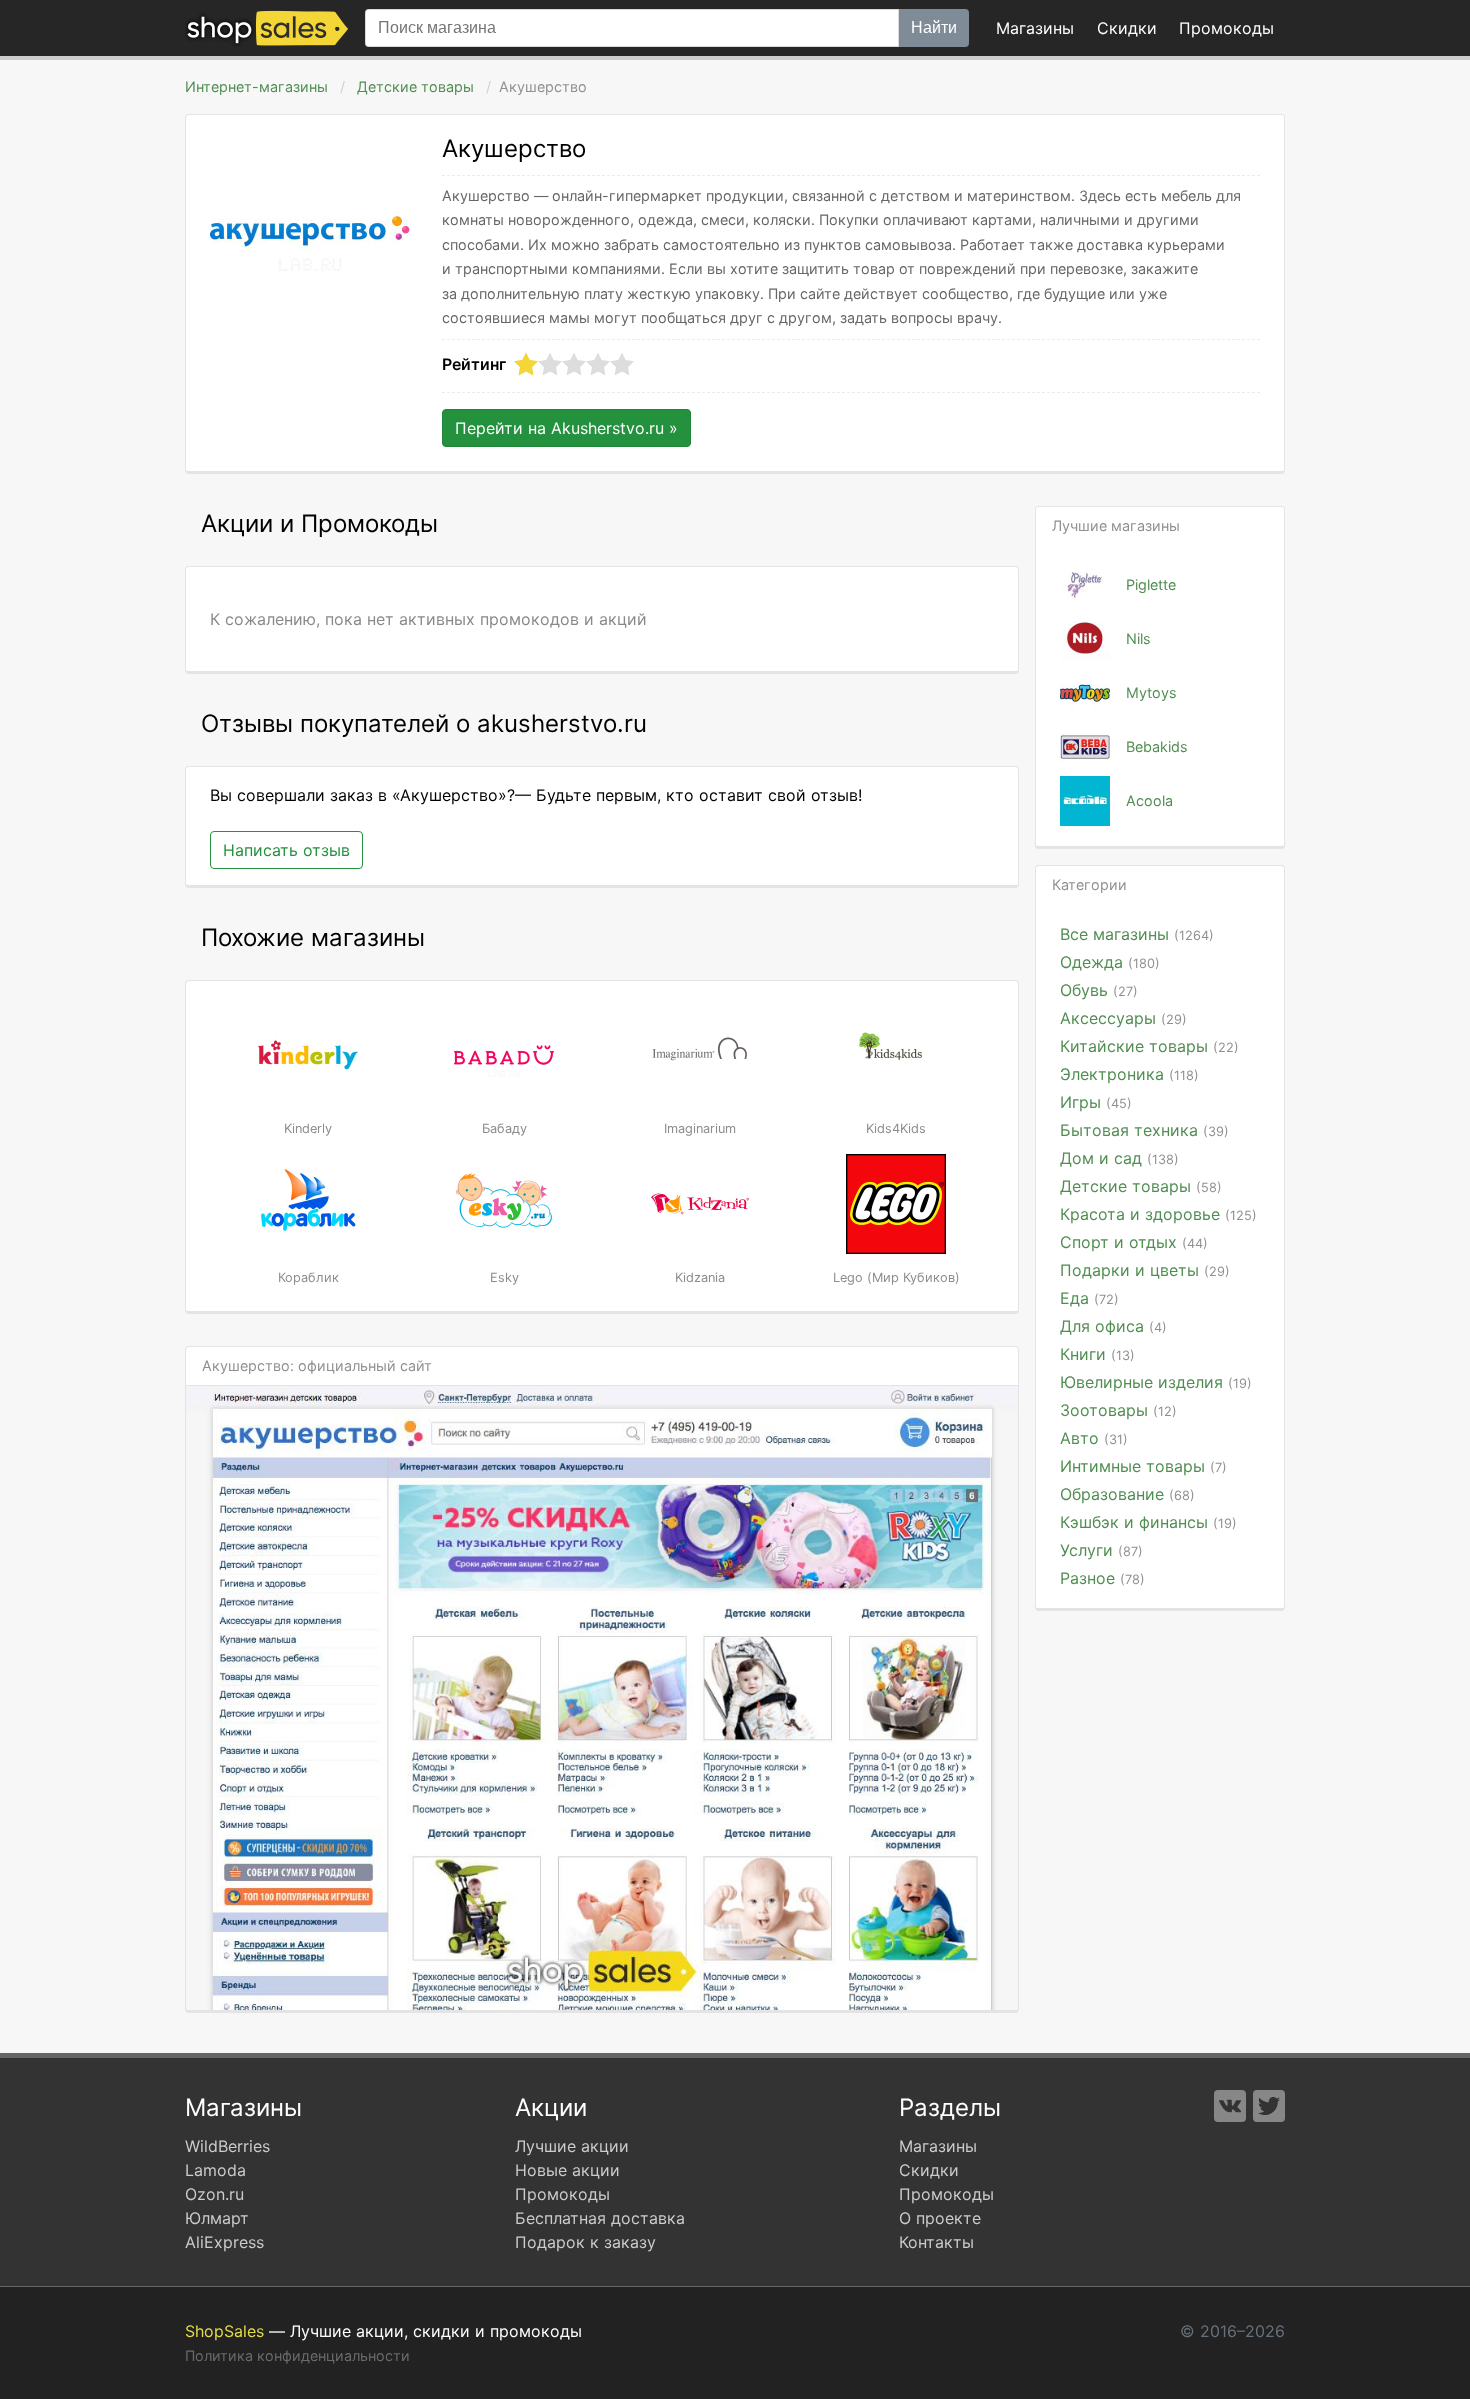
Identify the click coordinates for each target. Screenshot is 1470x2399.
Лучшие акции (572, 2146)
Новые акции (567, 2170)
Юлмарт (217, 2218)
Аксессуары (1123, 1018)
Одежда (1110, 962)
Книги (1097, 1354)
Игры (1096, 1102)
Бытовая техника (1144, 1130)
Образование (1127, 1494)
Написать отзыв (286, 850)
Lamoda (215, 2170)
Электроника (1129, 1074)
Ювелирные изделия (1156, 1382)
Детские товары (415, 86)
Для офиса (1113, 1326)
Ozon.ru (214, 2194)
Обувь (1099, 990)
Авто (1094, 1438)
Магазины (1035, 28)
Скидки (1127, 28)
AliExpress (224, 2242)
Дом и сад (1119, 1158)
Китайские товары (1149, 1046)
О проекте (940, 2218)
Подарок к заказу (585, 2242)
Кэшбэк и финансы (1148, 1522)
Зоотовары (1118, 1410)
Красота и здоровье (1158, 1214)
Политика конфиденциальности (297, 2355)
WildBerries (227, 2146)
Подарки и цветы (1145, 1270)
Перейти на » (566, 428)
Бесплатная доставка (600, 2218)
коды (1226, 28)
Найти (934, 27)
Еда (1089, 1298)
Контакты (936, 2242)
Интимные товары (1143, 1466)
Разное (1102, 1578)
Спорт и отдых (1134, 1242)
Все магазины (1137, 934)
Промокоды (562, 2194)
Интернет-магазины (256, 86)
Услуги (1101, 1550)
